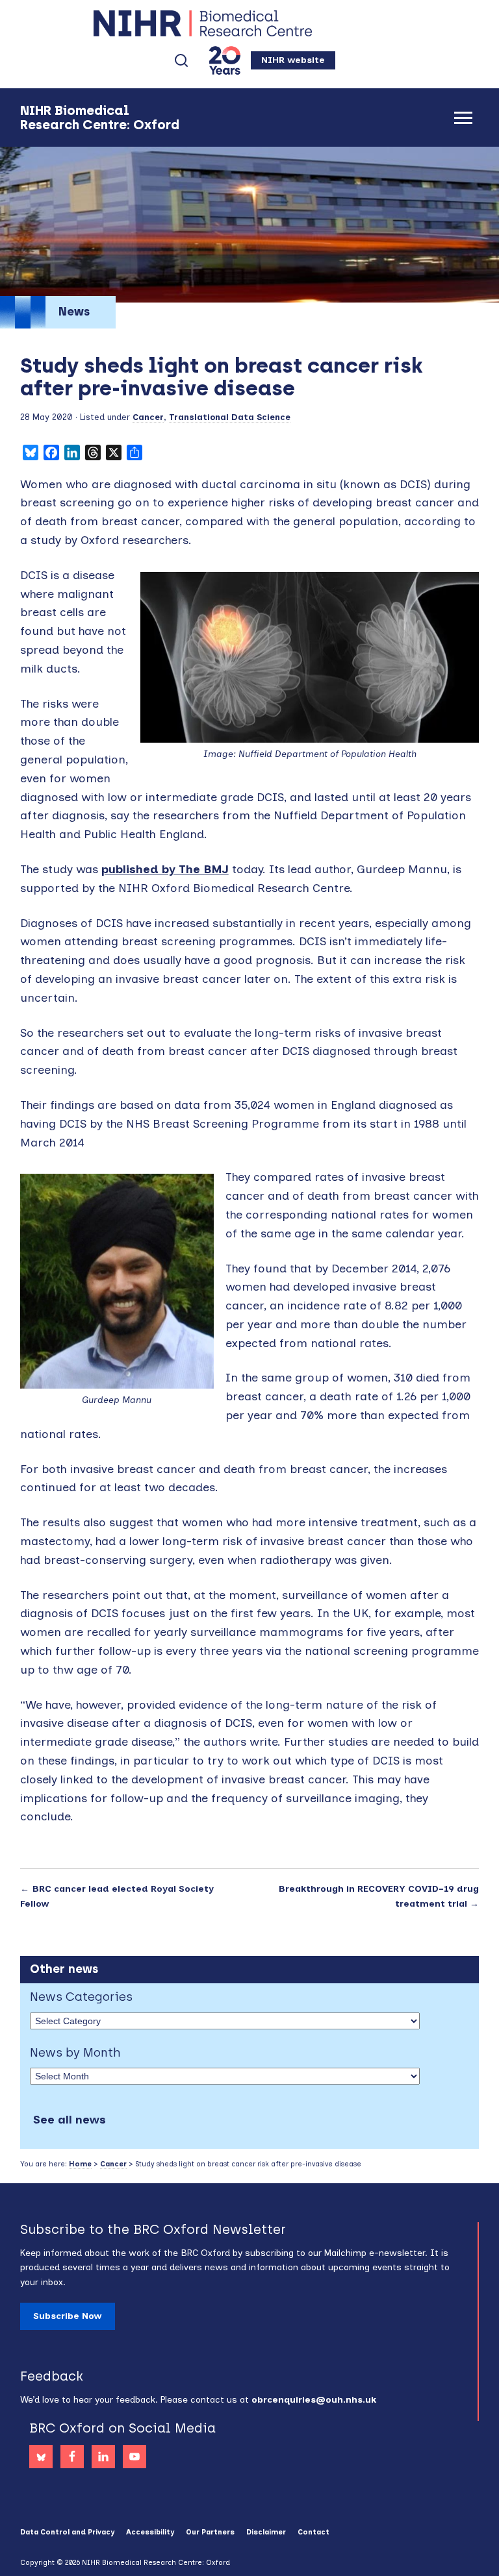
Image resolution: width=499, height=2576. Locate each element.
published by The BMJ (165, 869)
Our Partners (210, 2532)
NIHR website (293, 60)
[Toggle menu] (463, 118)
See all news (70, 2120)
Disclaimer (266, 2532)
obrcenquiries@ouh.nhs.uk (314, 2400)
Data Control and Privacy (67, 2532)
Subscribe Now (68, 2316)
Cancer (148, 417)
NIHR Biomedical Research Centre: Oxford (249, 23)
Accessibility (150, 2532)
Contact (313, 2532)
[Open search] (181, 60)
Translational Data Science (230, 417)
